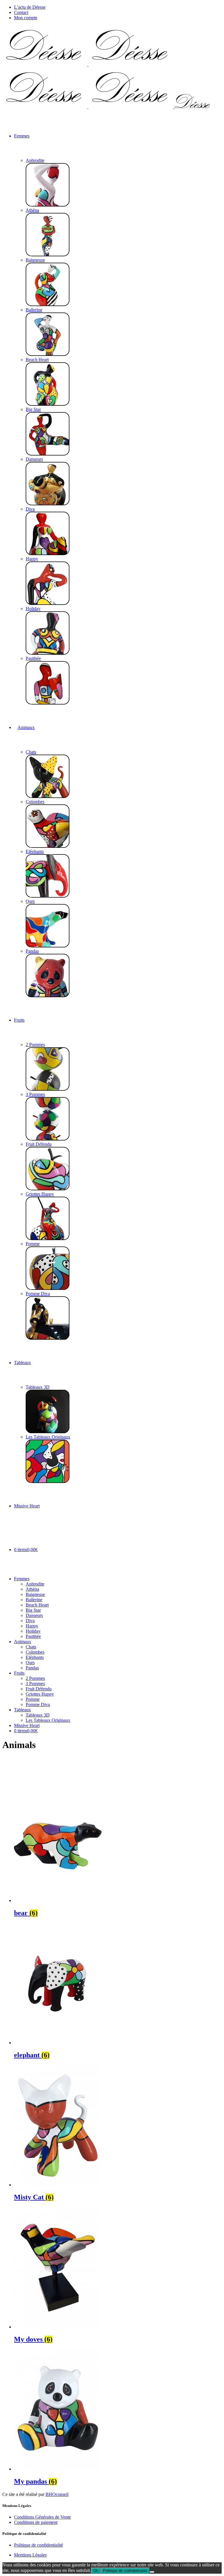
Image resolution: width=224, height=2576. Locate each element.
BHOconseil (57, 2494)
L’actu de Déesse (30, 7)
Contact (21, 12)
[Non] (152, 2572)
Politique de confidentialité (38, 2545)
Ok (96, 2571)
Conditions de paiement (36, 2522)
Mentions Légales (30, 2555)
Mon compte (26, 18)
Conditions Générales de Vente (42, 2517)
